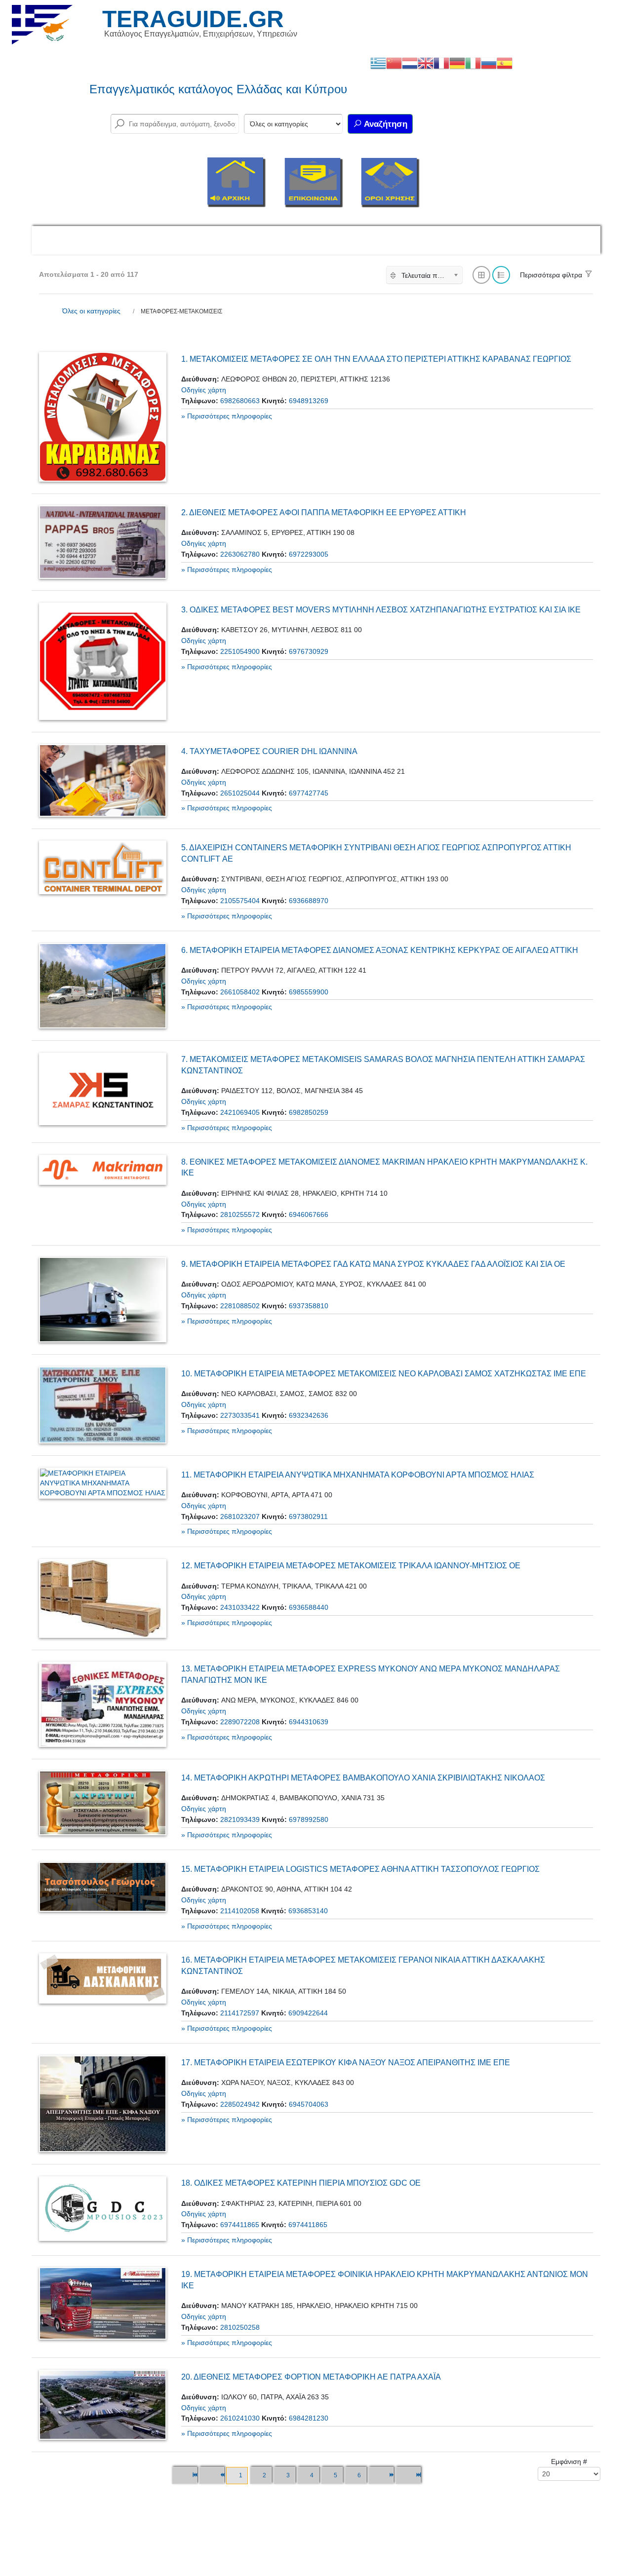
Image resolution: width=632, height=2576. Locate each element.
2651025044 (240, 793)
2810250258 (240, 2327)
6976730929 (309, 651)
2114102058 (240, 1911)
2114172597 (240, 2013)
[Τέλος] (408, 2476)
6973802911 (308, 1516)
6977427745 (309, 793)
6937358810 (309, 1306)
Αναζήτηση (385, 124)
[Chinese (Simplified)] (394, 63)
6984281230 (309, 2418)
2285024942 (240, 2104)
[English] (426, 63)
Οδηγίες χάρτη (204, 390)
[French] (441, 63)
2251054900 (240, 651)
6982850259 (309, 1112)
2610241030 (240, 2418)
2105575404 (240, 901)
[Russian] (489, 63)
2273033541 (240, 1415)
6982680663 (240, 401)
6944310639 (309, 1722)
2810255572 (240, 1214)
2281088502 (240, 1306)
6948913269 (309, 401)
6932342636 (309, 1415)
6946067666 (309, 1214)
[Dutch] (410, 63)
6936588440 (309, 1607)
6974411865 (240, 2225)
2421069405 (240, 1112)
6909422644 (308, 2013)
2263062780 (240, 554)
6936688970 (309, 901)
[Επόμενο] (381, 2476)
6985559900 (309, 992)
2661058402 (240, 992)
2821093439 (240, 1819)
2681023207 (240, 1516)
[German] (457, 63)
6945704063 (309, 2104)
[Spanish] (505, 63)
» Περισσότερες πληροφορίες (227, 416)
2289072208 (240, 1722)
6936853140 (308, 1911)
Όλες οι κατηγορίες (91, 311)
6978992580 (309, 1819)
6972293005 (309, 554)
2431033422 (240, 1607)
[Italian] (473, 63)
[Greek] (378, 63)
